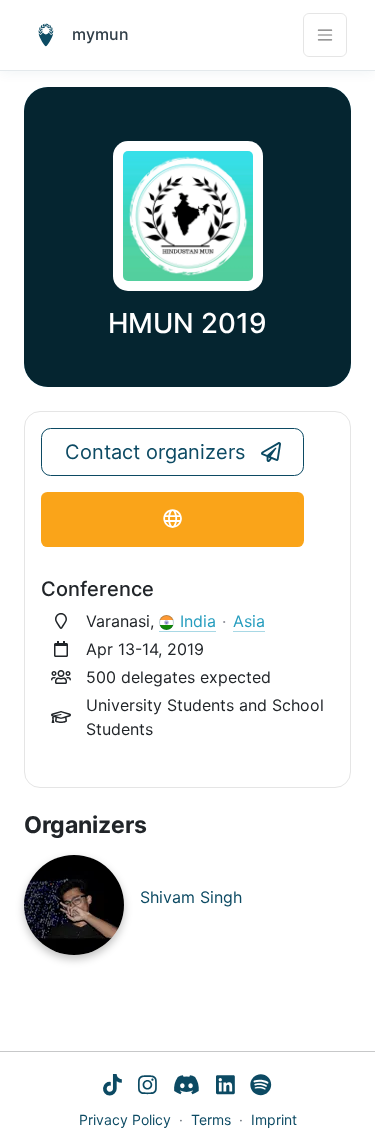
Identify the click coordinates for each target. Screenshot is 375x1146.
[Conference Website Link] (172, 519)
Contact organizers (155, 452)
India (198, 621)
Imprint (274, 1119)
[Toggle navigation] (325, 35)
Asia (249, 621)
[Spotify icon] (261, 1086)
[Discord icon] (186, 1086)
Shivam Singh (191, 897)
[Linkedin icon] (225, 1086)
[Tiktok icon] (112, 1086)
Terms (211, 1119)
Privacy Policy (125, 1119)
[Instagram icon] (147, 1086)
